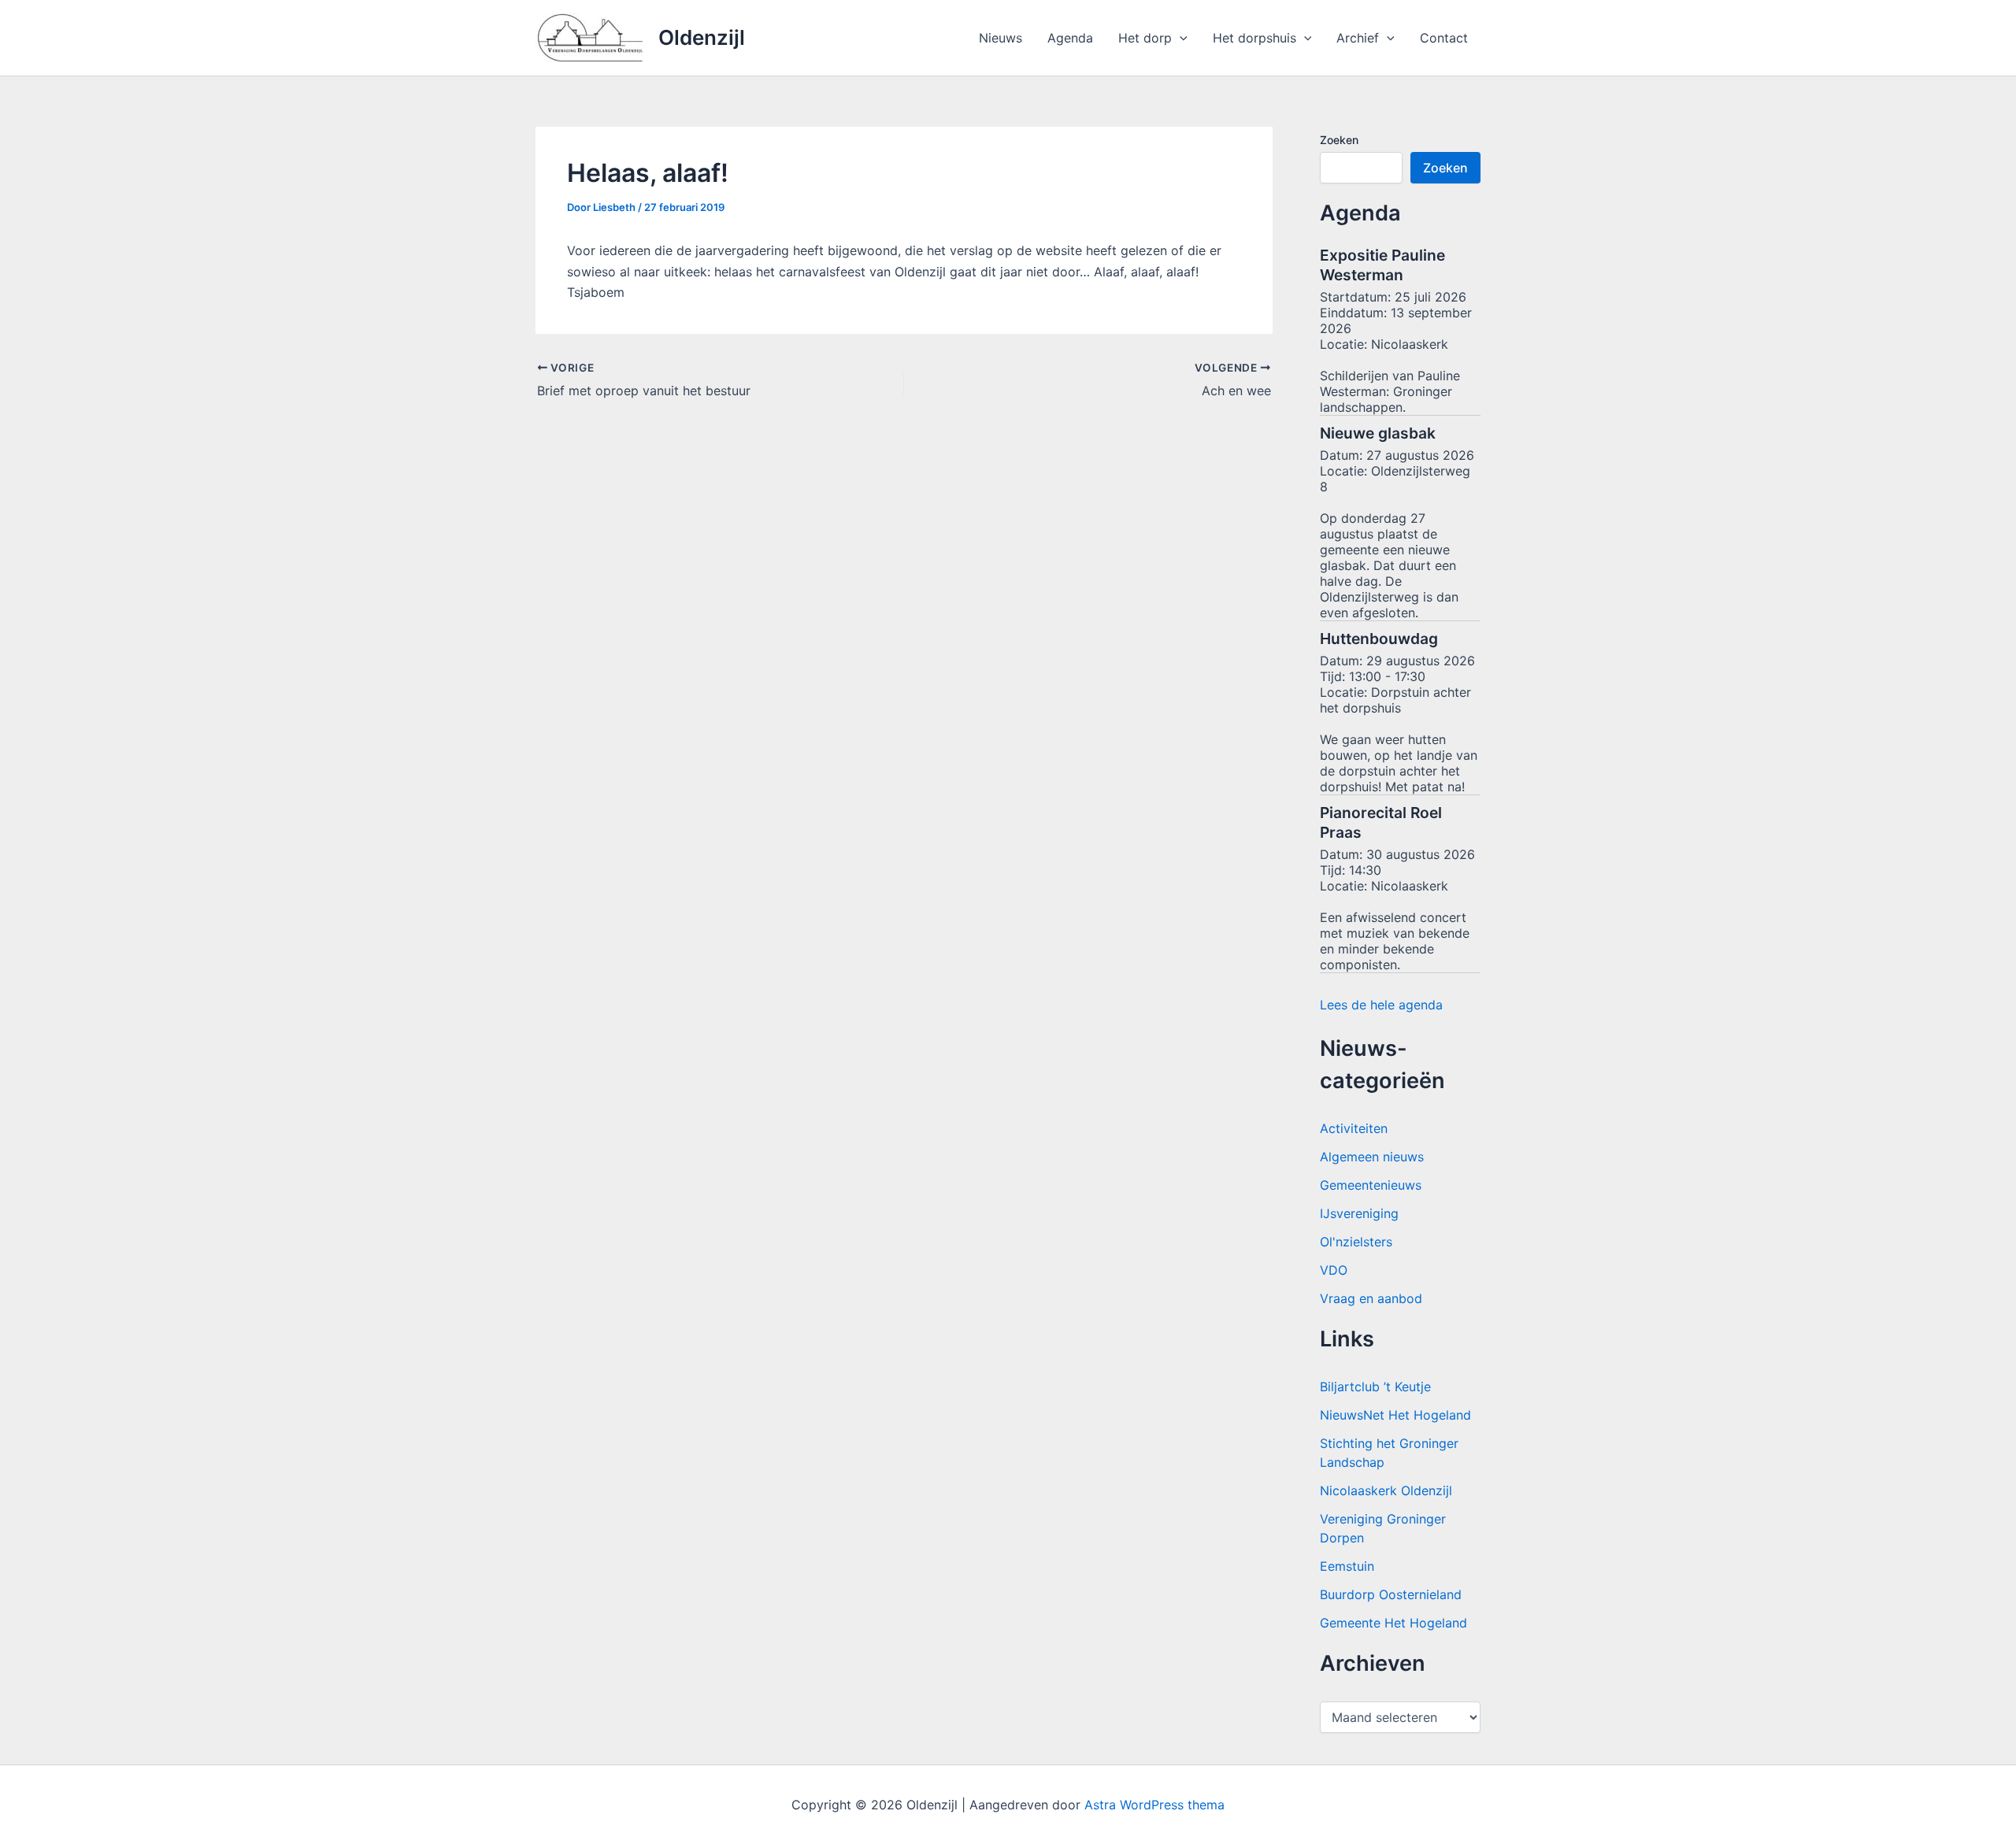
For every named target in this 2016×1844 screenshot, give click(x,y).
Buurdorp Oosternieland (1391, 1594)
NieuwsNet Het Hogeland (1395, 1415)
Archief (1358, 38)
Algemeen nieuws (1372, 1157)
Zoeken (1339, 140)
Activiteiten (1354, 1128)
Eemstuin (1347, 1566)
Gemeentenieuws (1371, 1185)
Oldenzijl (702, 37)
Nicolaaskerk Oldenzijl (1386, 1490)
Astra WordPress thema (1154, 1805)
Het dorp (1145, 38)
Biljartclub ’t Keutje (1375, 1387)
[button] (1180, 38)
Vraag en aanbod (1371, 1298)
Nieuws (1001, 38)
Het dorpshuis (1254, 38)
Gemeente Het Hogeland (1393, 1623)
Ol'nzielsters (1356, 1242)
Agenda (1070, 38)
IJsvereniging (1359, 1213)
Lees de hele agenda (1381, 1005)
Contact (1444, 38)
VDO (1334, 1270)
